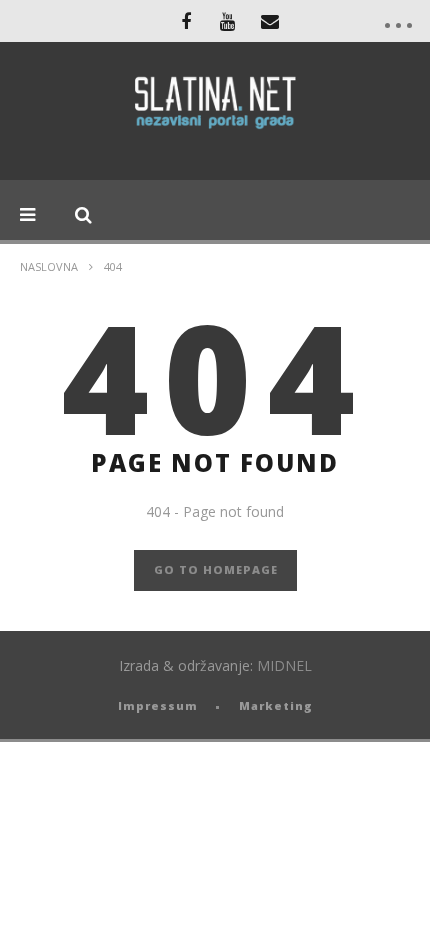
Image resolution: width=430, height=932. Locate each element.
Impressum (158, 705)
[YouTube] (228, 21)
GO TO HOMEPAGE (216, 569)
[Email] (270, 21)
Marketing (276, 705)
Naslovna (49, 266)
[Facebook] (186, 21)
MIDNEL (284, 665)
